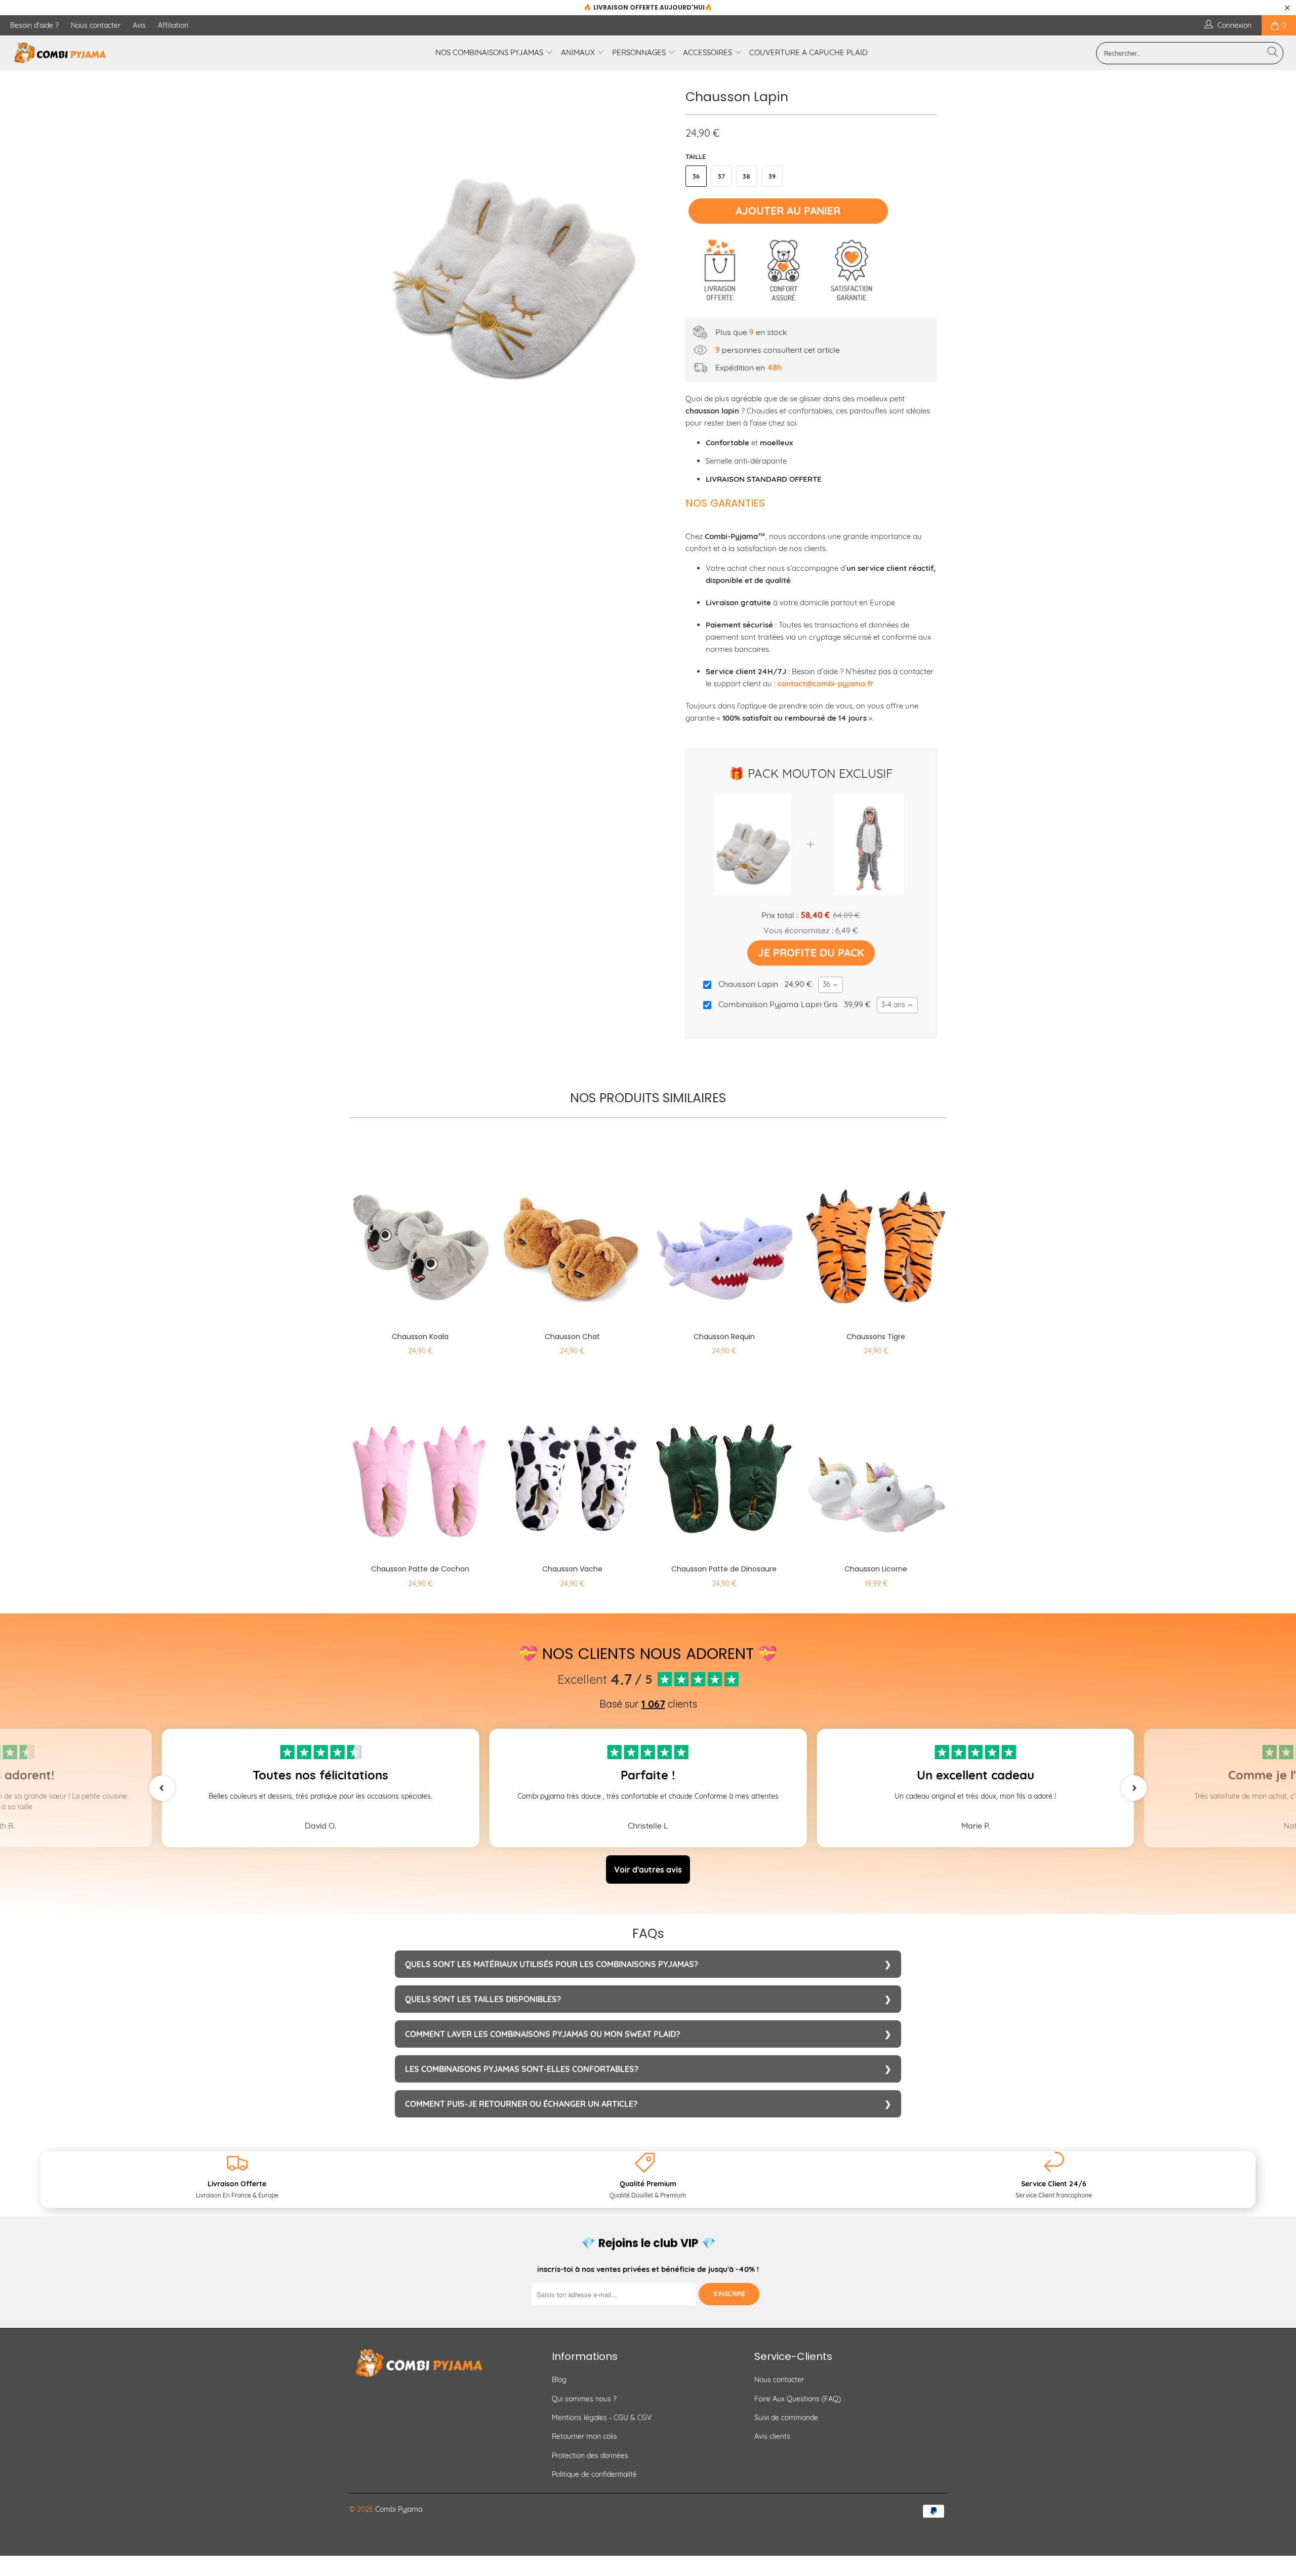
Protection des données (590, 2456)
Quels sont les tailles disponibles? (483, 1999)
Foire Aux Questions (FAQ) (798, 2399)
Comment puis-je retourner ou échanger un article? (521, 2104)
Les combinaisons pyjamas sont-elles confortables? (522, 2069)
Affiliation (173, 25)
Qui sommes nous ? (584, 2399)
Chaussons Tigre (876, 1229)
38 (746, 176)
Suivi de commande (786, 2418)
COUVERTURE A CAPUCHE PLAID (808, 52)
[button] (162, 1788)
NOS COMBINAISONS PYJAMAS (490, 52)
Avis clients (772, 2436)
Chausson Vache (572, 1462)
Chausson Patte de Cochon (420, 1462)
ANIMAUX (579, 52)
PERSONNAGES (640, 52)
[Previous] (367, 250)
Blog (559, 2380)
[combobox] (831, 985)
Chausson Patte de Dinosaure (724, 1462)
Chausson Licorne (876, 1462)
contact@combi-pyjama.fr (826, 683)
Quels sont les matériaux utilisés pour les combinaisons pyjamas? (552, 1964)
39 (772, 176)
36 (696, 176)
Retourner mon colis (584, 2436)
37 (721, 176)
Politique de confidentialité (594, 2474)
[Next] (658, 250)
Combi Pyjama (399, 2509)
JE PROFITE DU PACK (811, 952)
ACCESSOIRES (708, 52)
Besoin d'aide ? (34, 25)
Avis (139, 25)
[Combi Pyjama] (109, 53)
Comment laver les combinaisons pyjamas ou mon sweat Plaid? (542, 2034)
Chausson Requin (724, 1229)
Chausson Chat (572, 1229)
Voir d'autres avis (648, 1869)
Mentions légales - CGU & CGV (602, 2418)
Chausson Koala (420, 1229)
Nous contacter (96, 25)
